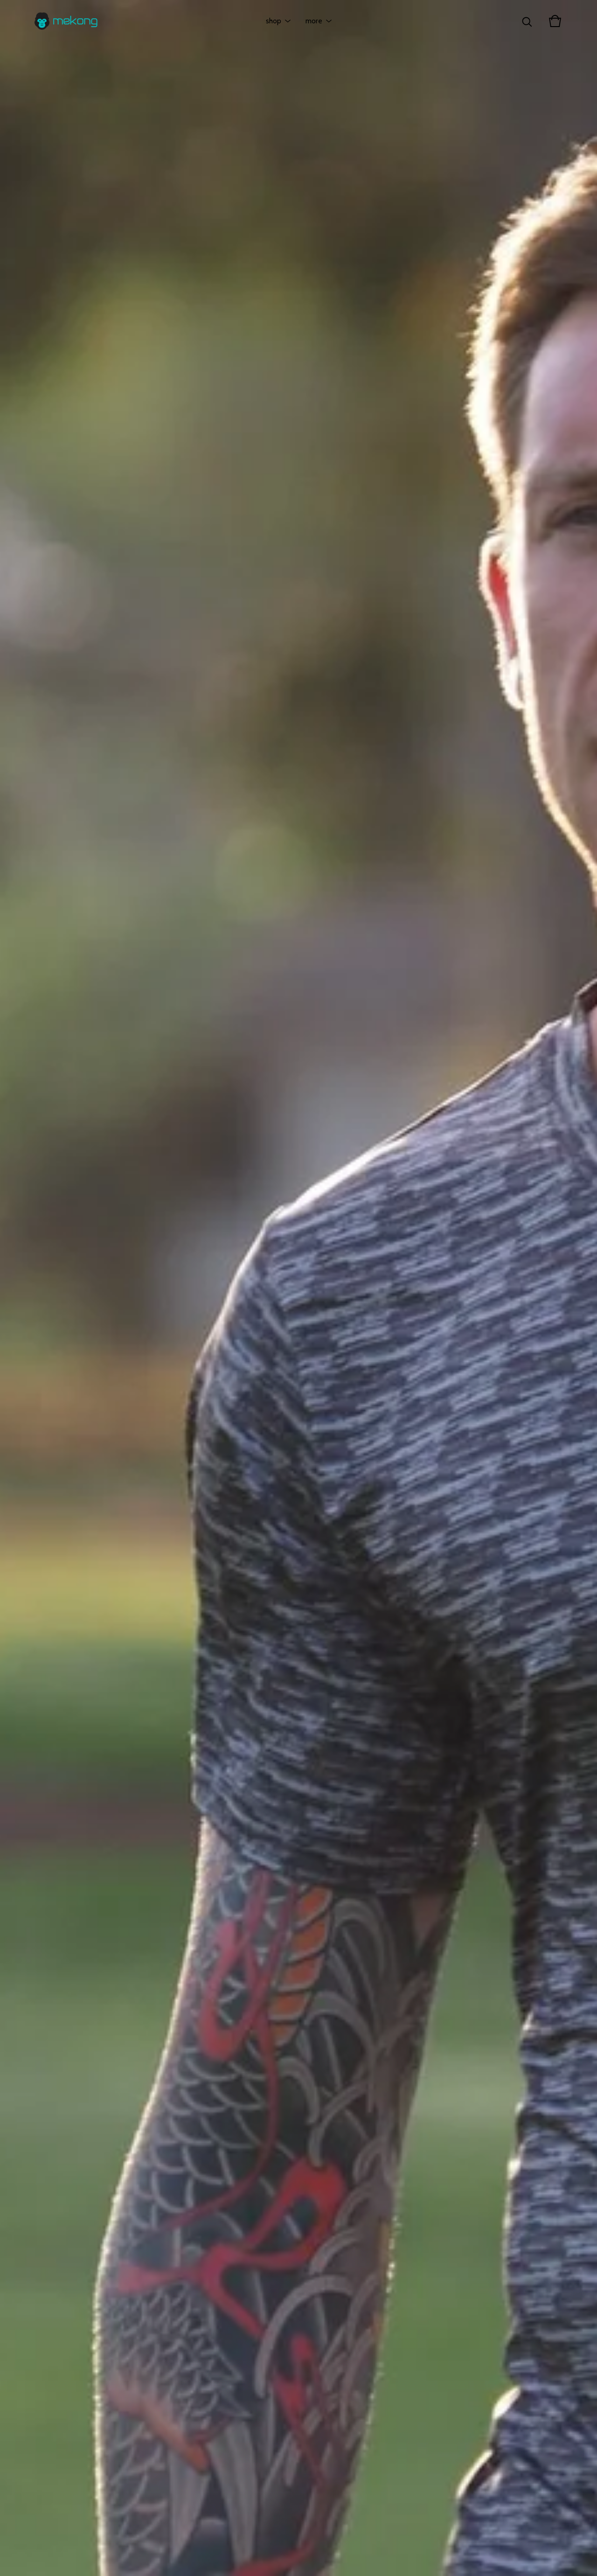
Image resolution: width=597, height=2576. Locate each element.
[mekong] (66, 21)
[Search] (527, 21)
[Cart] (555, 21)
